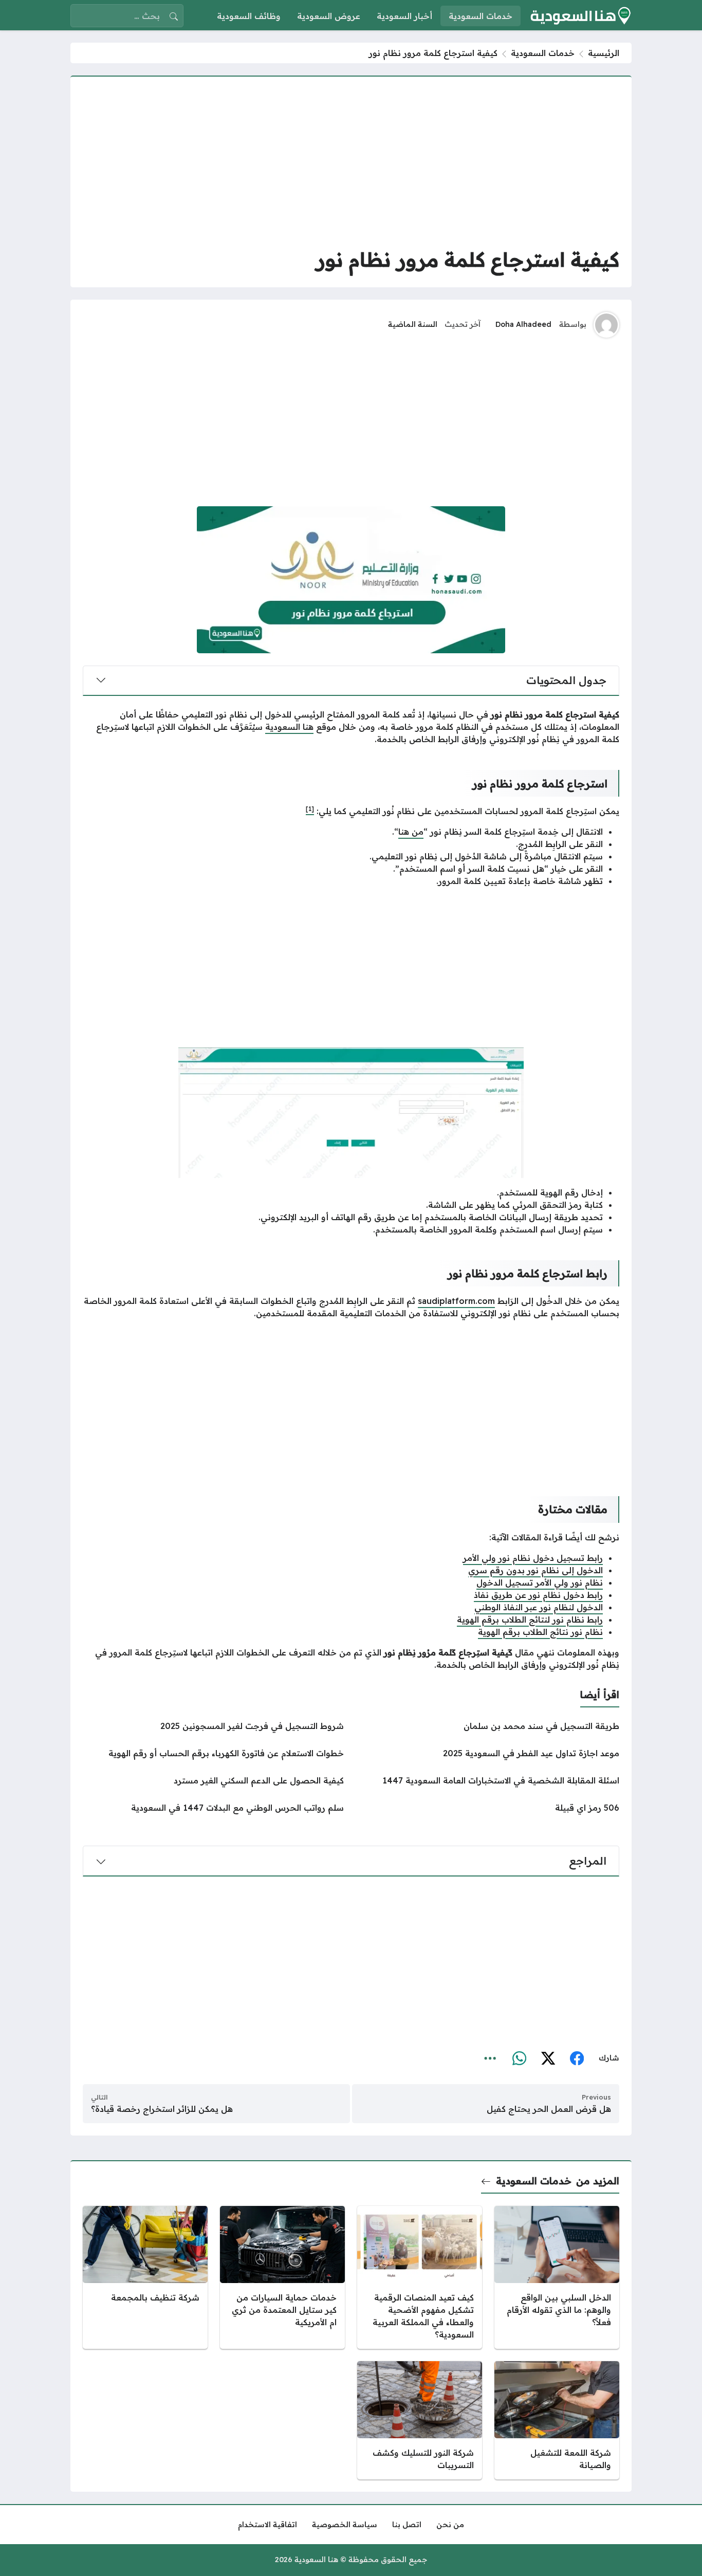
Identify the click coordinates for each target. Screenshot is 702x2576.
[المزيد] (490, 2058)
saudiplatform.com (456, 1301)
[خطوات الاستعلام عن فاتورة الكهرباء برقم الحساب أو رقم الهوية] (213, 1753)
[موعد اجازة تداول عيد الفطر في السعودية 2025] (489, 1753)
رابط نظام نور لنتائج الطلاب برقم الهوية (530, 1620)
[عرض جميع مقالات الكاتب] (606, 325)
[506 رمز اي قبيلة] (489, 1808)
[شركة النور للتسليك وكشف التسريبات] (420, 2420)
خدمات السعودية (543, 53)
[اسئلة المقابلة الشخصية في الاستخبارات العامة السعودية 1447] (489, 1780)
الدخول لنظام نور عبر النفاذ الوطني (539, 1607)
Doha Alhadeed (523, 324)
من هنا (411, 832)
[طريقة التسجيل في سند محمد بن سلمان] (489, 1726)
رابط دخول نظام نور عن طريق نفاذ (538, 1595)
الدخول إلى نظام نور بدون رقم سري (535, 1570)
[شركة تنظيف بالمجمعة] (145, 2277)
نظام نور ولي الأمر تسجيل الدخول (540, 1583)
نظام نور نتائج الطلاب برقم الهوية (540, 1632)
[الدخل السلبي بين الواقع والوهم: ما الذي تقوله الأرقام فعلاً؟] (557, 2277)
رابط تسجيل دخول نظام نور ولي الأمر (533, 1558)
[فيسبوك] (577, 2058)
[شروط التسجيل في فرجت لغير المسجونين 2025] (213, 1726)
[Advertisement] (351, 161)
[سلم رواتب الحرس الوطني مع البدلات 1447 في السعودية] (213, 1808)
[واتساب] (519, 2058)
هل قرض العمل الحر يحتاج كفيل (549, 2109)
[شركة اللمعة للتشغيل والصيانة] (557, 2420)
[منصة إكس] (548, 2058)
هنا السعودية (289, 727)
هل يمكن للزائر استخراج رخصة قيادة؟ (162, 2109)
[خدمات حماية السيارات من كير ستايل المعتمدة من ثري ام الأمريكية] (282, 2277)
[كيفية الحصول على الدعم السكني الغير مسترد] (213, 1780)
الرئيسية (604, 53)
